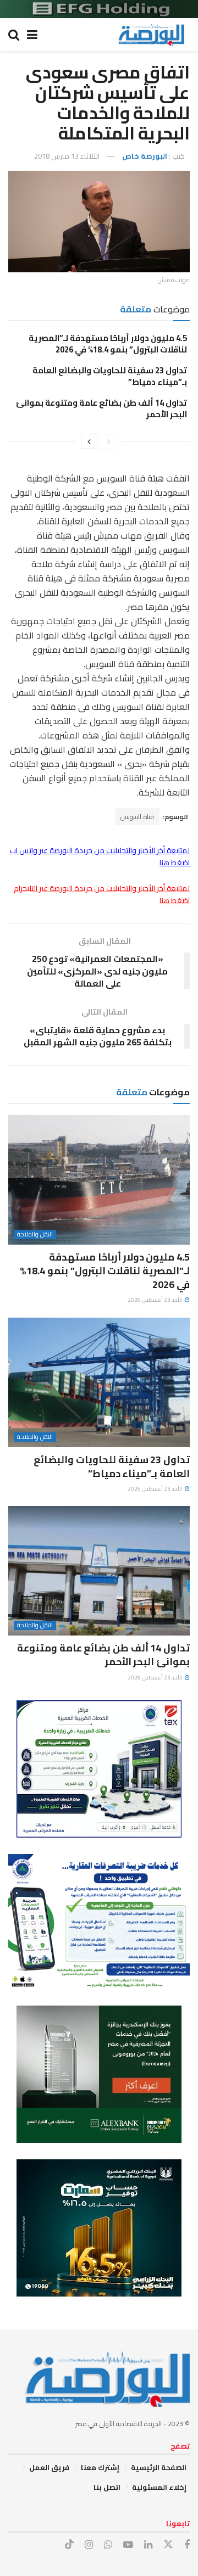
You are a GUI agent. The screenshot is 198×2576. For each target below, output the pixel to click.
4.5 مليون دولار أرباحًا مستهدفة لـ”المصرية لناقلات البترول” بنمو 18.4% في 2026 (108, 344)
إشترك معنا (100, 2467)
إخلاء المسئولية (159, 2487)
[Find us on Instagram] (89, 2545)
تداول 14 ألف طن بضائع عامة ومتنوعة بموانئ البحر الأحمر (101, 408)
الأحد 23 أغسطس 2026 (156, 1300)
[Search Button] (14, 35)
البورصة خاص (145, 156)
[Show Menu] (32, 35)
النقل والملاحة (35, 1234)
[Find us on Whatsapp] (108, 2545)
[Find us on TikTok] (69, 2545)
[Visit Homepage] (151, 35)
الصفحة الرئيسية (159, 2467)
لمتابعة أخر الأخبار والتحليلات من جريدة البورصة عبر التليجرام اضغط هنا (102, 894)
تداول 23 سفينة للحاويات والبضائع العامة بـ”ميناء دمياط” (110, 376)
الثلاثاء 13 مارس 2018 (67, 156)
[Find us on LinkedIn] (148, 2545)
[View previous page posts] (109, 441)
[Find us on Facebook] (187, 2545)
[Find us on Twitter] (168, 2545)
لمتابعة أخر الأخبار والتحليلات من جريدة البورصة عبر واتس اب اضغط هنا (100, 856)
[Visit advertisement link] (99, 9)
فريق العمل (49, 2467)
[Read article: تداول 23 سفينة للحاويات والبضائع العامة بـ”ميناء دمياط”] (99, 1382)
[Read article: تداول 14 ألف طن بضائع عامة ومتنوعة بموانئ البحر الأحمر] (99, 1571)
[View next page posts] (89, 441)
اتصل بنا (107, 2487)
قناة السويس (137, 817)
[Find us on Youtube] (128, 2545)
